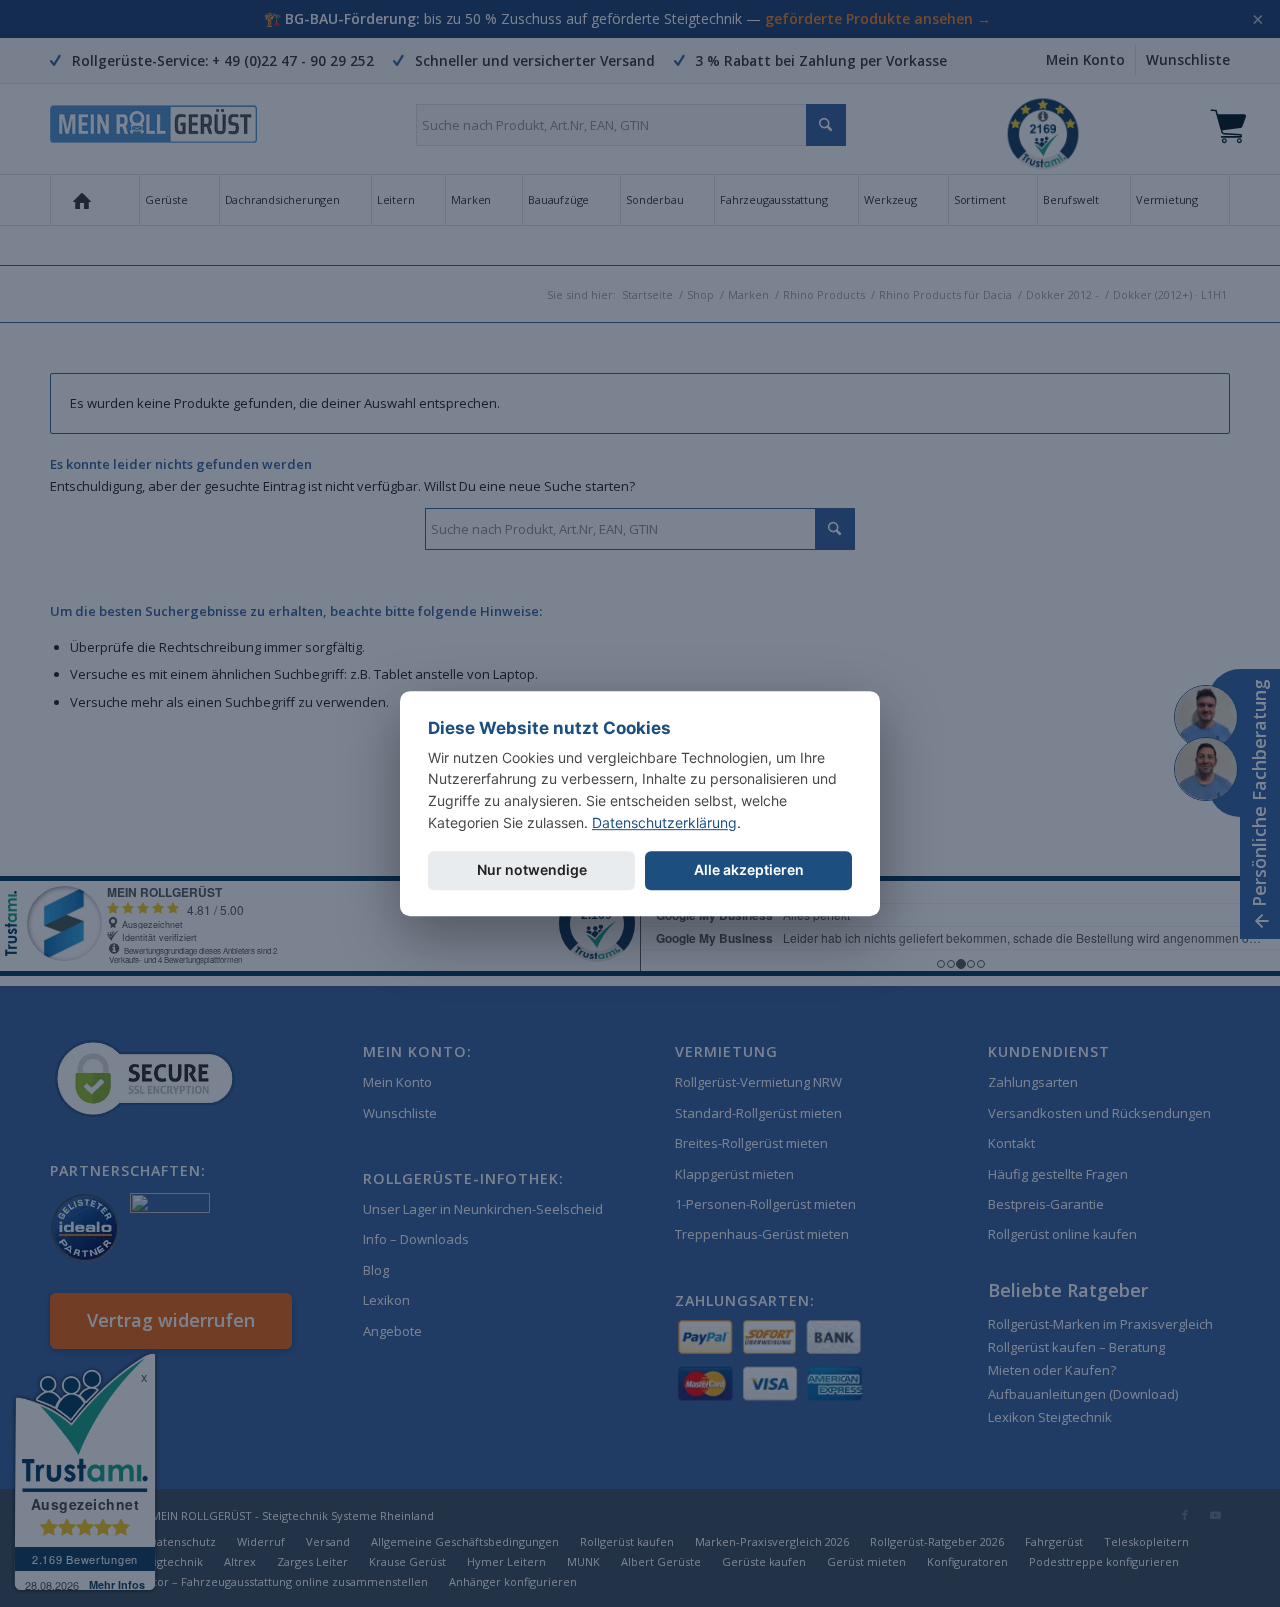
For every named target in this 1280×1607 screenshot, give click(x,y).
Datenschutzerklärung (664, 822)
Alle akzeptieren (749, 870)
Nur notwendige (532, 870)
